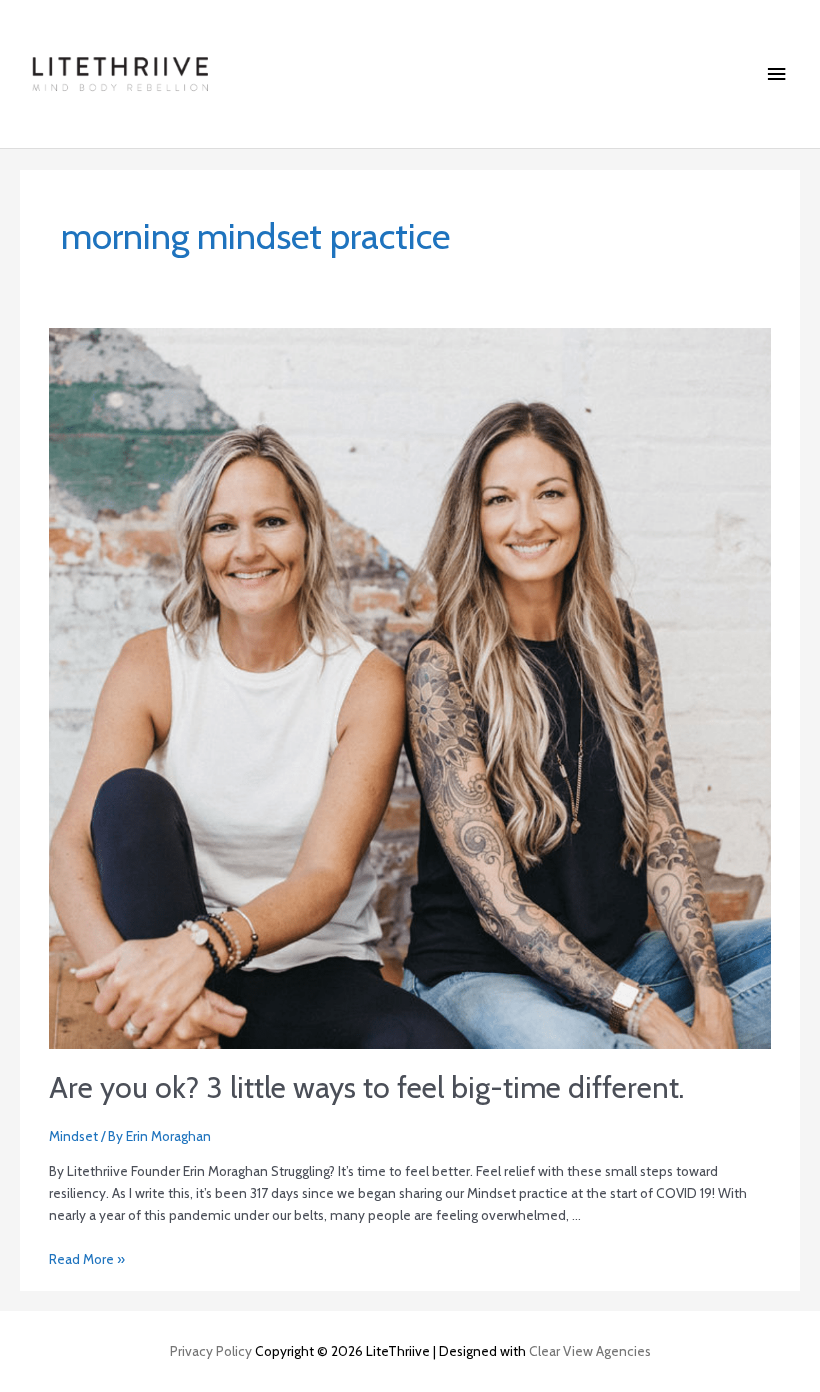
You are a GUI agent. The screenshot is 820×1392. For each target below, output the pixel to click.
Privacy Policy (211, 1351)
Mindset (73, 1136)
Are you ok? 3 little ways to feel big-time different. (366, 1087)
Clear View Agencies (590, 1351)
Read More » (87, 1259)
